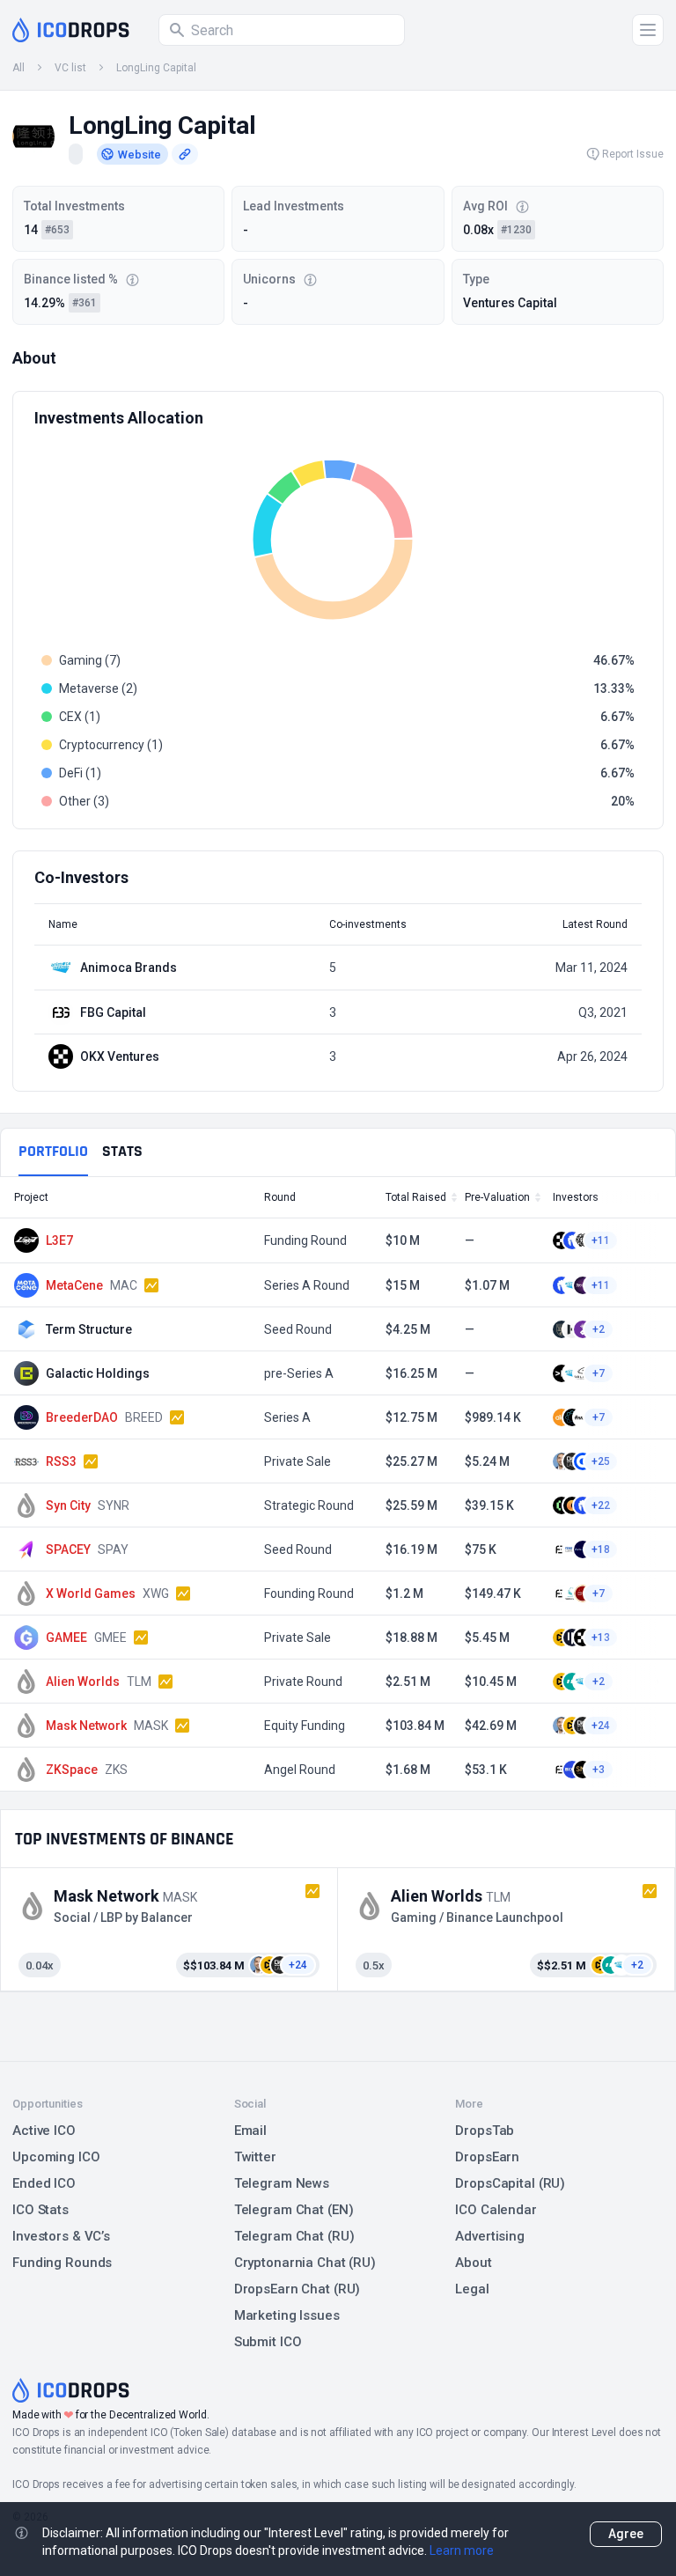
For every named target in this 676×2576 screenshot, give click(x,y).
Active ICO (44, 2131)
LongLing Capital (156, 68)
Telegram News (282, 2183)
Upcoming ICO (56, 2157)
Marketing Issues (287, 2315)
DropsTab (485, 2131)
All (18, 68)
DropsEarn (487, 2157)
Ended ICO (44, 2183)
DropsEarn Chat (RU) (298, 2289)
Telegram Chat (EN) (294, 2210)
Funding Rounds (62, 2263)
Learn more (462, 2550)
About (473, 2263)
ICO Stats (40, 2210)
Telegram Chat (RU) (294, 2236)
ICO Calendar (496, 2210)
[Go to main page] (71, 30)
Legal (472, 2289)
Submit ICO (268, 2342)
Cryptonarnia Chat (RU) (305, 2263)
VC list (70, 68)
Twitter (255, 2157)
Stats (122, 1151)
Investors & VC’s (61, 2236)
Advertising (490, 2236)
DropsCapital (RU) (510, 2183)
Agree (626, 2534)
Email (250, 2131)
